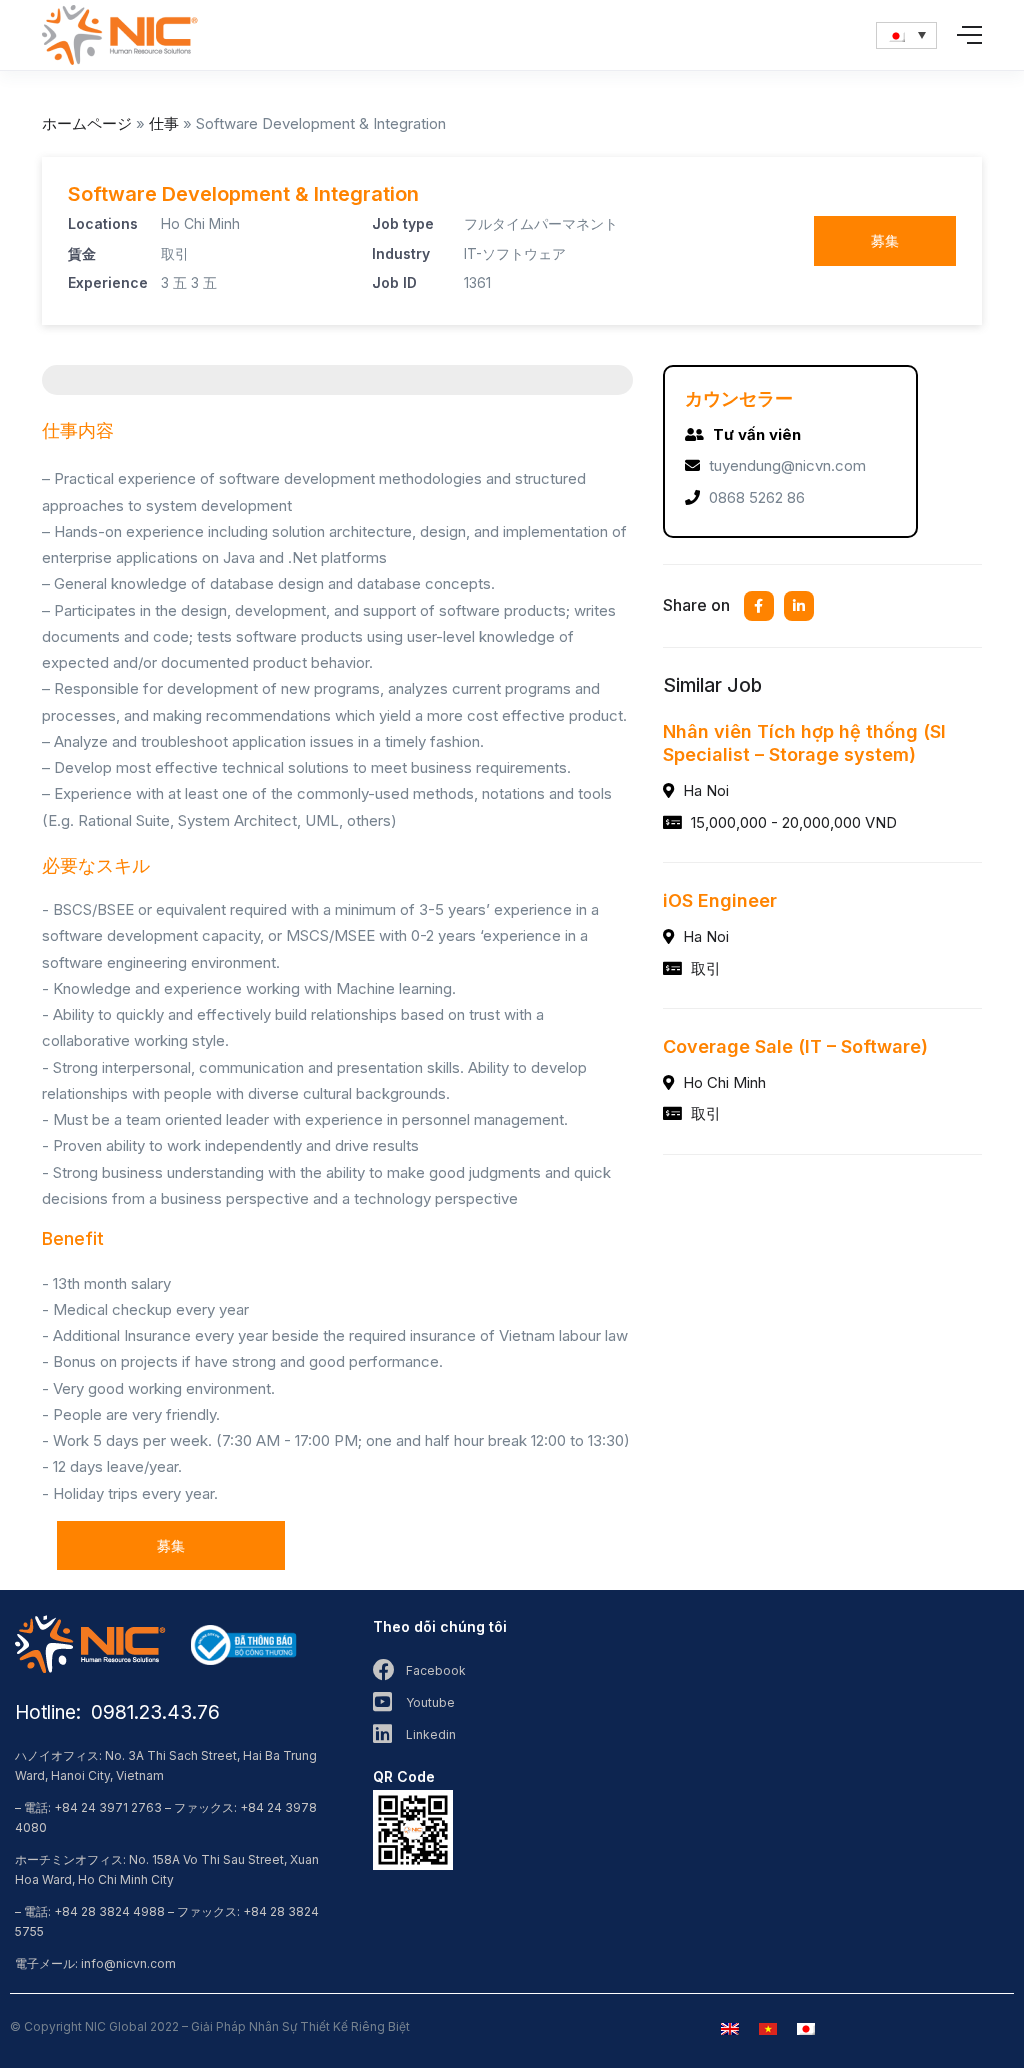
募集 (885, 240)
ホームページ (87, 123)
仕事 (164, 123)
